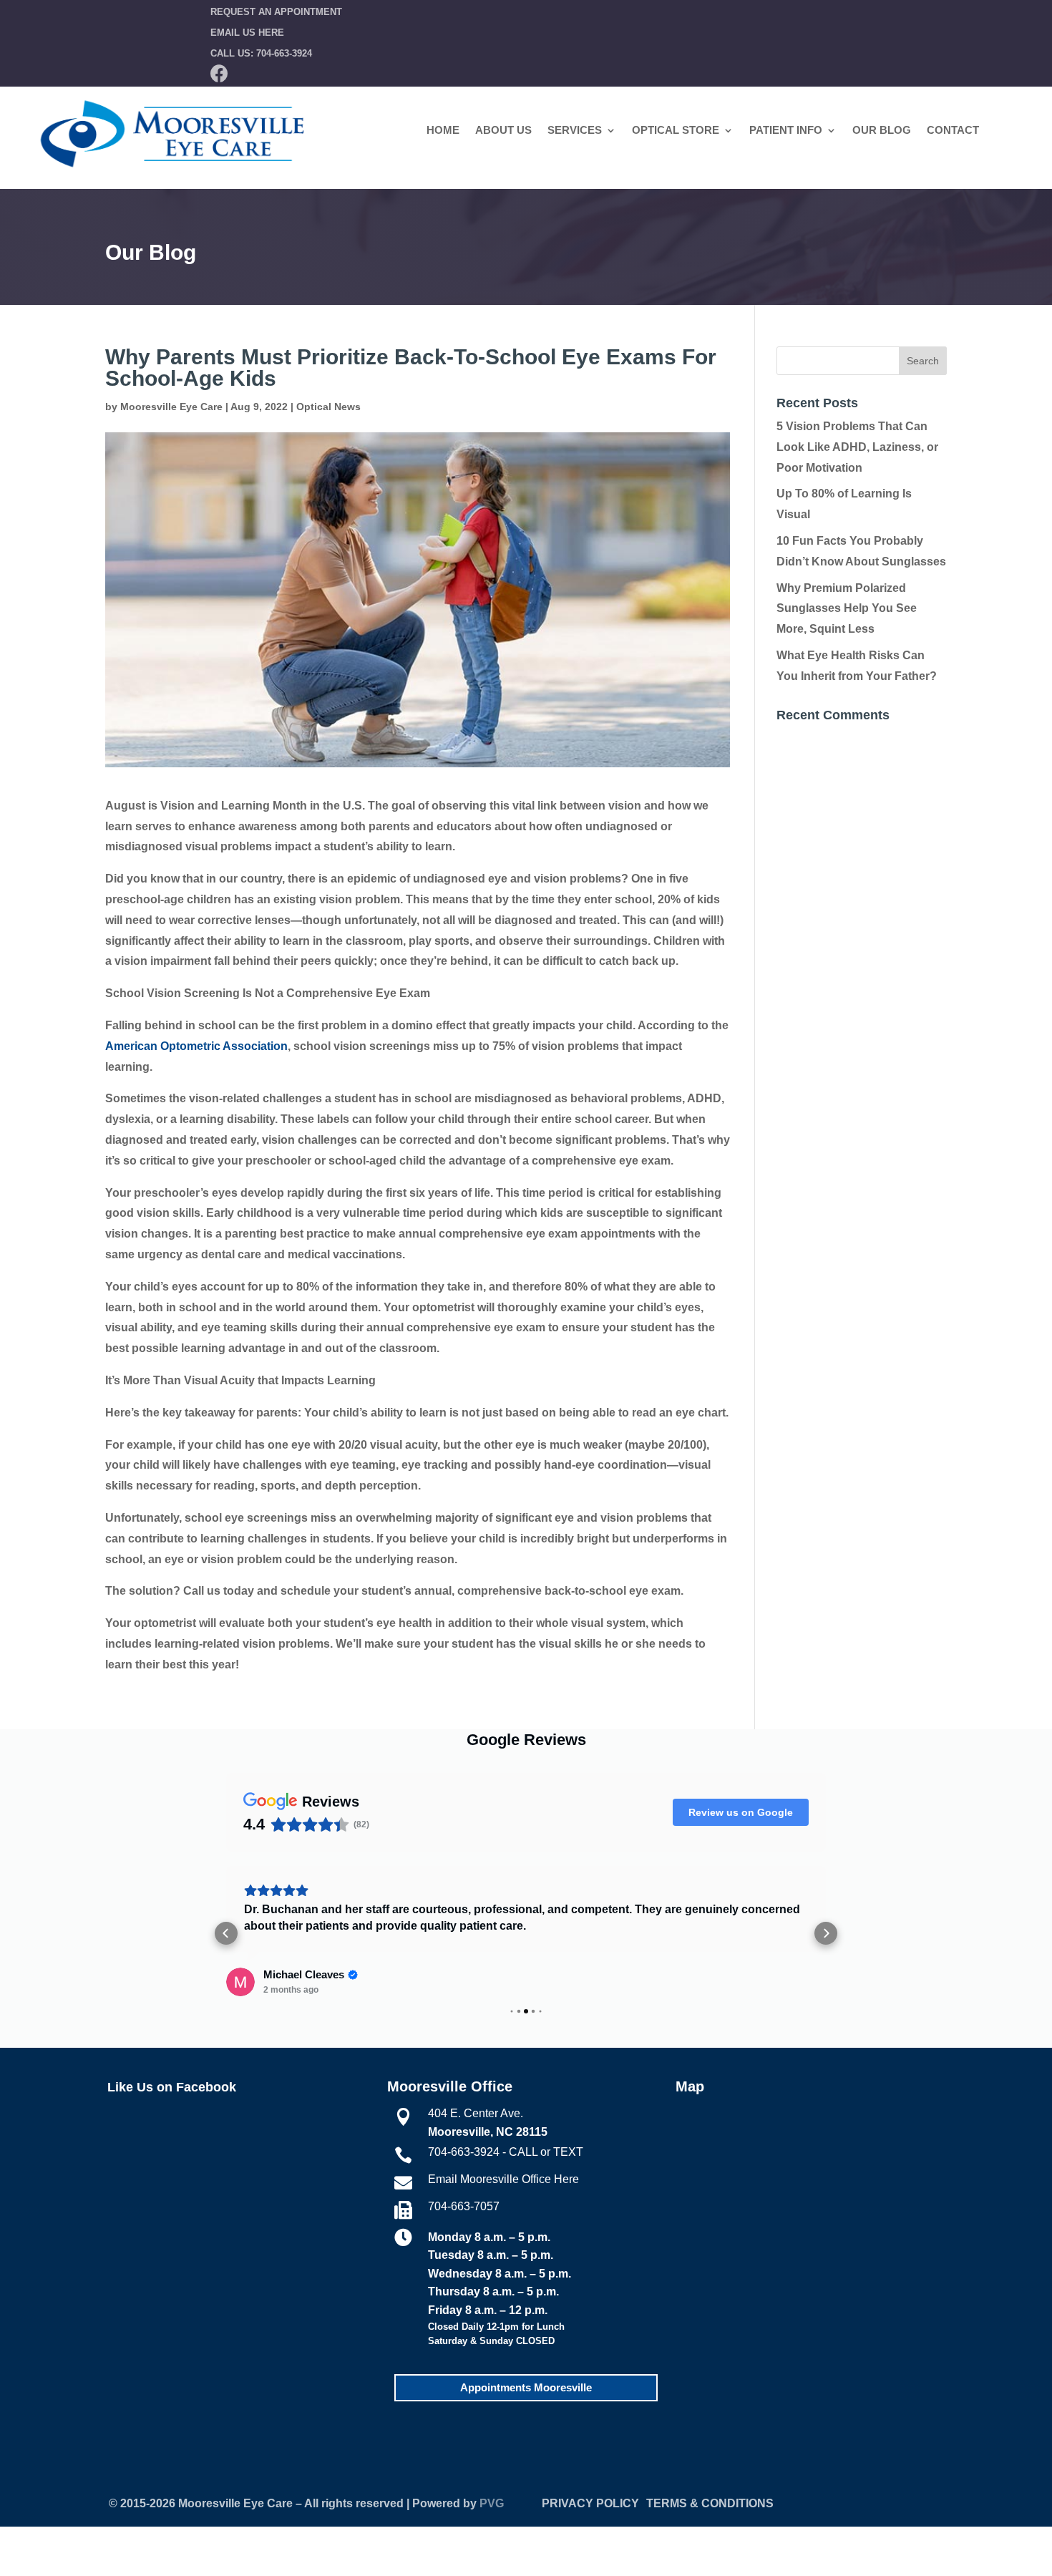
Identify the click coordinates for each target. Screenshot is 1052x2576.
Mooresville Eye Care (171, 407)
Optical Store (676, 131)
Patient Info (786, 131)
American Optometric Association (196, 1046)
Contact (953, 131)
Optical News (328, 407)
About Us (503, 131)
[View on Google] (240, 1982)
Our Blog (882, 131)
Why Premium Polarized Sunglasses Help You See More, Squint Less (847, 609)
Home (443, 131)
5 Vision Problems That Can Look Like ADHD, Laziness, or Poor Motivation (857, 447)
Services (575, 131)
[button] (226, 1933)
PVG (492, 2503)
